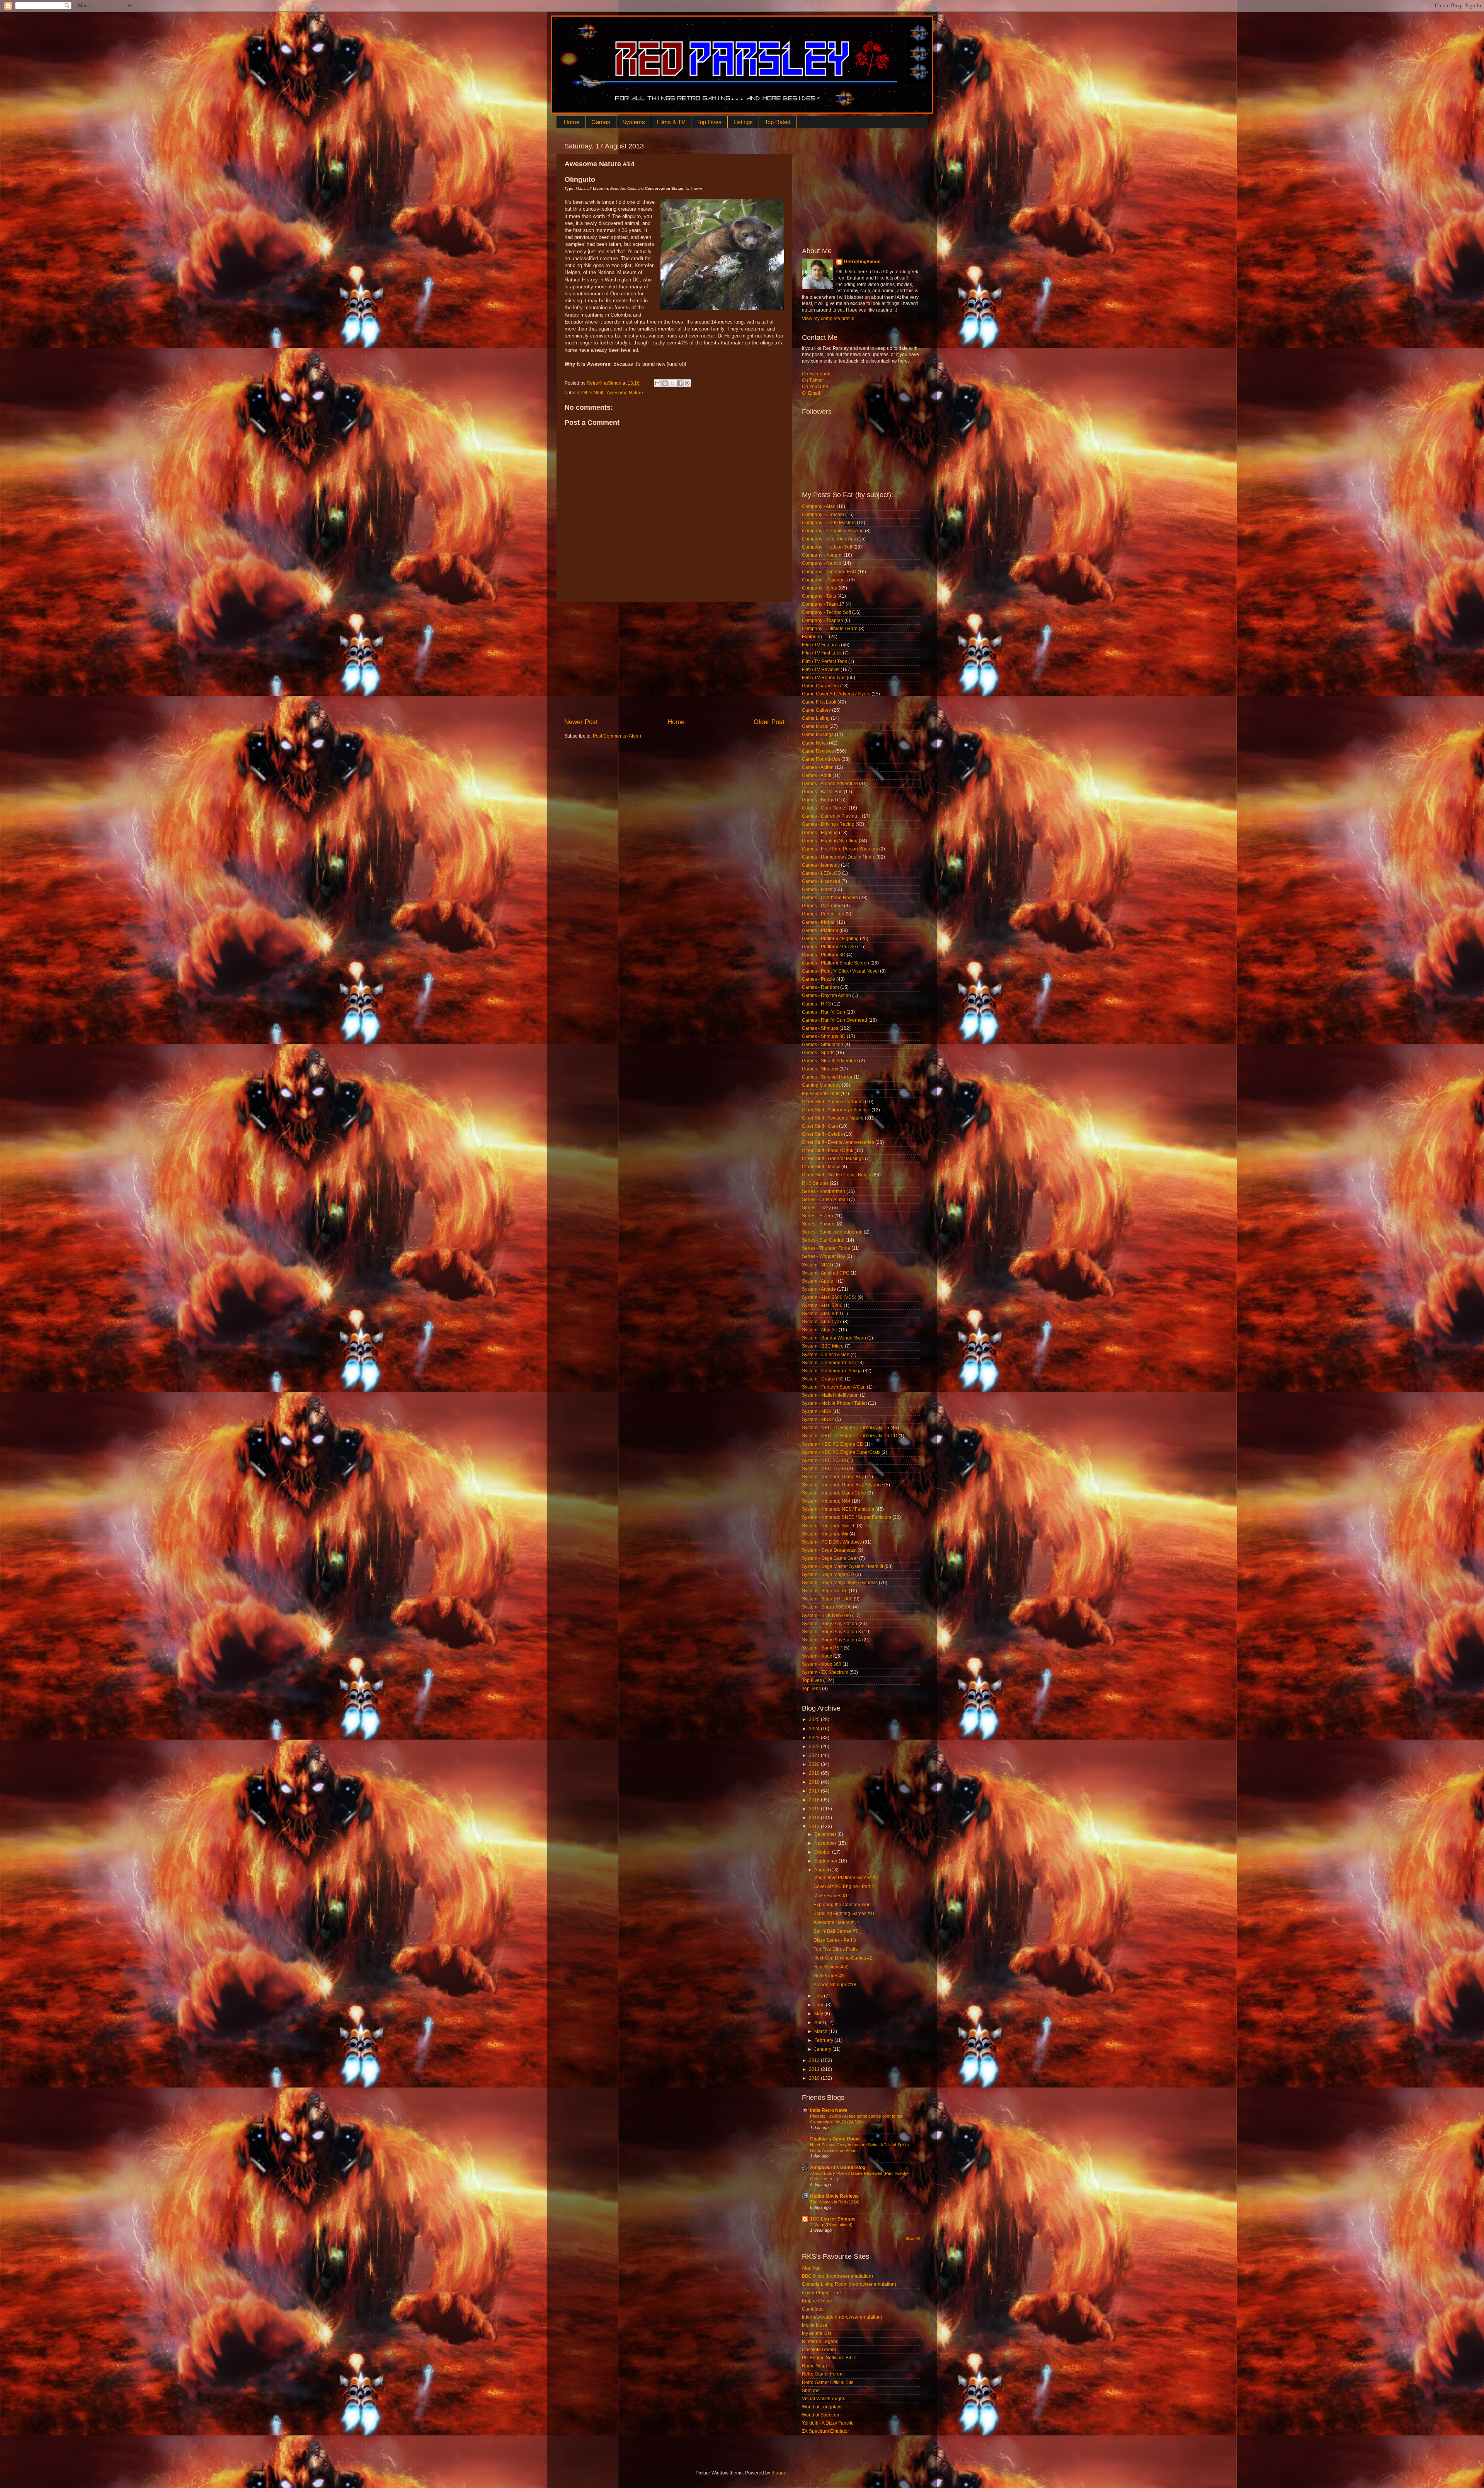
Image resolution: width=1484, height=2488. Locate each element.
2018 (815, 1782)
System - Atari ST (820, 1330)
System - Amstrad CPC (826, 1273)
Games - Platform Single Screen (836, 963)
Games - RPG (816, 1004)
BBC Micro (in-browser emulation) (837, 2276)
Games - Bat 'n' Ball (822, 792)
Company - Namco (822, 563)
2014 (815, 1818)
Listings (743, 122)
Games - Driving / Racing (828, 824)
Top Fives (709, 122)
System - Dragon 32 (823, 1379)
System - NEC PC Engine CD (833, 1444)
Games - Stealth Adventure (830, 1061)
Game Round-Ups (821, 759)
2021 (815, 1755)
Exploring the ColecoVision (842, 1905)
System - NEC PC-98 (824, 1469)
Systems (634, 122)
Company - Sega (820, 588)
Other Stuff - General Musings (833, 1159)
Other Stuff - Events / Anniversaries (838, 1142)
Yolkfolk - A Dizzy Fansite (828, 2423)
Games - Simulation (823, 1045)
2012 (815, 2060)
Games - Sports (818, 1053)
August (822, 1870)
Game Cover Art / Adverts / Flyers (836, 694)
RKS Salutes (815, 1183)
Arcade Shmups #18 (835, 1985)
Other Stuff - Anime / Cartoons (833, 1102)
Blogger (779, 2473)
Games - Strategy (820, 1069)
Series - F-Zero (818, 1216)
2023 (815, 1738)
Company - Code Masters (829, 523)
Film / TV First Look (822, 653)
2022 (815, 1747)
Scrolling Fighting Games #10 (845, 1914)
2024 (815, 1729)
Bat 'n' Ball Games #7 (836, 1931)
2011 (815, 2069)
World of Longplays (822, 2407)
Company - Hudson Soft (827, 547)
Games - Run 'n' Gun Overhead (835, 1020)
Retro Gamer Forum (823, 2374)
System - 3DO (816, 1265)
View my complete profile (828, 319)
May (819, 2014)
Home (572, 122)
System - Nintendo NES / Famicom (838, 1509)
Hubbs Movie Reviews (834, 2196)
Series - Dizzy (816, 1208)
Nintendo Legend (820, 2341)
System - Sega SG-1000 (827, 1599)
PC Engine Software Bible (829, 2358)
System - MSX (817, 1411)
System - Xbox (817, 1656)
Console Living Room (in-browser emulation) (849, 2284)
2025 (815, 1719)
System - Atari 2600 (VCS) (829, 1297)
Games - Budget (819, 800)
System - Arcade (819, 1289)
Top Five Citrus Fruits (836, 1949)
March (821, 2031)
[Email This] (658, 383)
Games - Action (818, 767)
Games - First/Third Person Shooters (840, 849)
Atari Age (811, 2268)
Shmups (811, 2391)
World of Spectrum (821, 2415)
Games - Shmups (820, 1028)
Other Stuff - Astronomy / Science (836, 1110)
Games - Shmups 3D (824, 1036)
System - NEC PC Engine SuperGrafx (841, 1452)
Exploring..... (815, 637)
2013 (815, 1827)
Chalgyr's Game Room (835, 2139)
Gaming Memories (821, 1085)
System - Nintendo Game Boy (833, 1477)
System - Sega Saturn (825, 1591)
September (826, 1861)
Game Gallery (816, 710)
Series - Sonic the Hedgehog (832, 1232)
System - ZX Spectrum (825, 1672)
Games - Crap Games (825, 808)
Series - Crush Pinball (825, 1200)
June (820, 2005)
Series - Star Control (823, 1240)
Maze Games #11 (832, 1896)
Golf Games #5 (829, 1976)
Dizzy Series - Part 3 (835, 1940)
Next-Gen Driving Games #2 (843, 1958)
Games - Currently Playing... (831, 816)
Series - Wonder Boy (824, 1256)
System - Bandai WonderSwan (834, 1338)
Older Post (769, 722)
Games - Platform (820, 930)
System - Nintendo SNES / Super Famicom (847, 1517)
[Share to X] (672, 383)
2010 (815, 2078)
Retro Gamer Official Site (828, 2382)
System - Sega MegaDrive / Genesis (840, 1583)
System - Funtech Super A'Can (834, 1387)
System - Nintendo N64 (826, 1501)
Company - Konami (822, 555)
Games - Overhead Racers (830, 898)
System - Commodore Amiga (832, 1371)
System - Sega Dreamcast (829, 1550)
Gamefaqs (813, 2309)
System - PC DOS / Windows (832, 1542)
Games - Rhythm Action (826, 995)
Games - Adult (817, 775)
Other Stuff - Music (821, 1167)
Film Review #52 (831, 1967)
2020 (815, 1764)
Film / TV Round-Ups (824, 678)
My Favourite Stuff (821, 1094)
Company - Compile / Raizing (833, 531)
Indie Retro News (829, 2110)
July (819, 1996)
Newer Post (581, 722)
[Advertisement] (674, 660)
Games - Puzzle (819, 979)
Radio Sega (814, 2366)
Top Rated (778, 122)
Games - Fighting (820, 833)
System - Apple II (819, 1281)
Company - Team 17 (823, 604)
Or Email (811, 393)
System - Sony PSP (822, 1648)
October (823, 1852)
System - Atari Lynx (822, 1322)
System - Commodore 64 (828, 1363)
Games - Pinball (819, 922)
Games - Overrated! (822, 906)
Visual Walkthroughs (824, 2399)
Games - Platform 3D (824, 955)
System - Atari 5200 (822, 1305)
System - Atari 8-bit (821, 1314)
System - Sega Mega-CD (828, 1575)
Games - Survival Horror (827, 1077)
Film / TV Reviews (821, 670)
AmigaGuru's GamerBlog (838, 2168)
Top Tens (811, 1689)
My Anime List (816, 2333)
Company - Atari (819, 506)
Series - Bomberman (824, 1191)
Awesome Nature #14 (836, 1922)
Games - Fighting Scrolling (830, 841)
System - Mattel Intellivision (830, 1395)
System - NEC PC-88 (824, 1460)
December (826, 1834)
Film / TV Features (821, 645)
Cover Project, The (821, 2293)
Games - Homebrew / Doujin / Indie (839, 857)
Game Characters (820, 686)
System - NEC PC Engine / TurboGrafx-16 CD (850, 1436)
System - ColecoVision (826, 1355)
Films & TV (671, 122)
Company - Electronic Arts (829, 539)
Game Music (815, 726)
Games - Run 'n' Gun (824, 1012)
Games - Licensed (821, 881)
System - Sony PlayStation (830, 1624)
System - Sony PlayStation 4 (831, 1640)
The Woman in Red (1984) (835, 2202)
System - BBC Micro (823, 1346)
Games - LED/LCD (821, 873)
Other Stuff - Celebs (822, 1134)
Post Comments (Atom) (617, 736)
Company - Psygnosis (825, 580)
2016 (815, 1800)
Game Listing (816, 718)
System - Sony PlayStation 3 (831, 1632)
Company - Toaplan (823, 620)
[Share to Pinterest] (687, 383)
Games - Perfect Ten (823, 914)
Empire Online (817, 2301)
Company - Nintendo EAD (829, 572)
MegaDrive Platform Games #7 (846, 1878)
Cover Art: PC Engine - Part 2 (844, 1886)
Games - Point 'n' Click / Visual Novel (840, 971)
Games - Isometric (821, 865)
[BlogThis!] (665, 383)
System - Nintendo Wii (825, 1534)
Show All (913, 2239)
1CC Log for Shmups (833, 2219)
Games (601, 122)
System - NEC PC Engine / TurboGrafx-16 (846, 1428)
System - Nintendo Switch (829, 1526)
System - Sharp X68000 (827, 1607)
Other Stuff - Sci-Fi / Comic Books (836, 1175)
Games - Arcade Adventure (830, 784)
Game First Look (819, 702)
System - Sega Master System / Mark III (842, 1566)
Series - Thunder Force (826, 1248)
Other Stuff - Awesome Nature (612, 393)
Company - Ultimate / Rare (830, 629)
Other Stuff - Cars (820, 1126)
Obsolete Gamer (819, 2350)
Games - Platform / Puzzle (829, 947)
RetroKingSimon (862, 262)
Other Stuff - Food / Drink (828, 1150)
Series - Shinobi (819, 1224)
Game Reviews (818, 751)
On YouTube (815, 387)
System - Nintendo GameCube (834, 1493)
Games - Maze (817, 890)
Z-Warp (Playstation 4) (831, 2225)
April (820, 2023)
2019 (815, 1773)
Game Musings (818, 734)
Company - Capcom (823, 515)
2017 (815, 1791)
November (826, 1843)
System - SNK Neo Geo (826, 1615)
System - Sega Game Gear (830, 1558)
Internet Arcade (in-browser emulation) (842, 2317)
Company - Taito (819, 596)
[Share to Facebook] (680, 383)
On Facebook (816, 374)
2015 (815, 1809)
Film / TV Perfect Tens (825, 661)
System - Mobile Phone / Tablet (834, 1403)
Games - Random (820, 987)
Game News (815, 743)
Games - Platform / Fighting (830, 939)
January (823, 2049)
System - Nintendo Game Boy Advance (842, 1485)
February (824, 2040)
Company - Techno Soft (826, 612)
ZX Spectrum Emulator (825, 2431)
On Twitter (812, 380)
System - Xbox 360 (822, 1664)
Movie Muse (815, 2325)
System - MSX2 (818, 1420)
